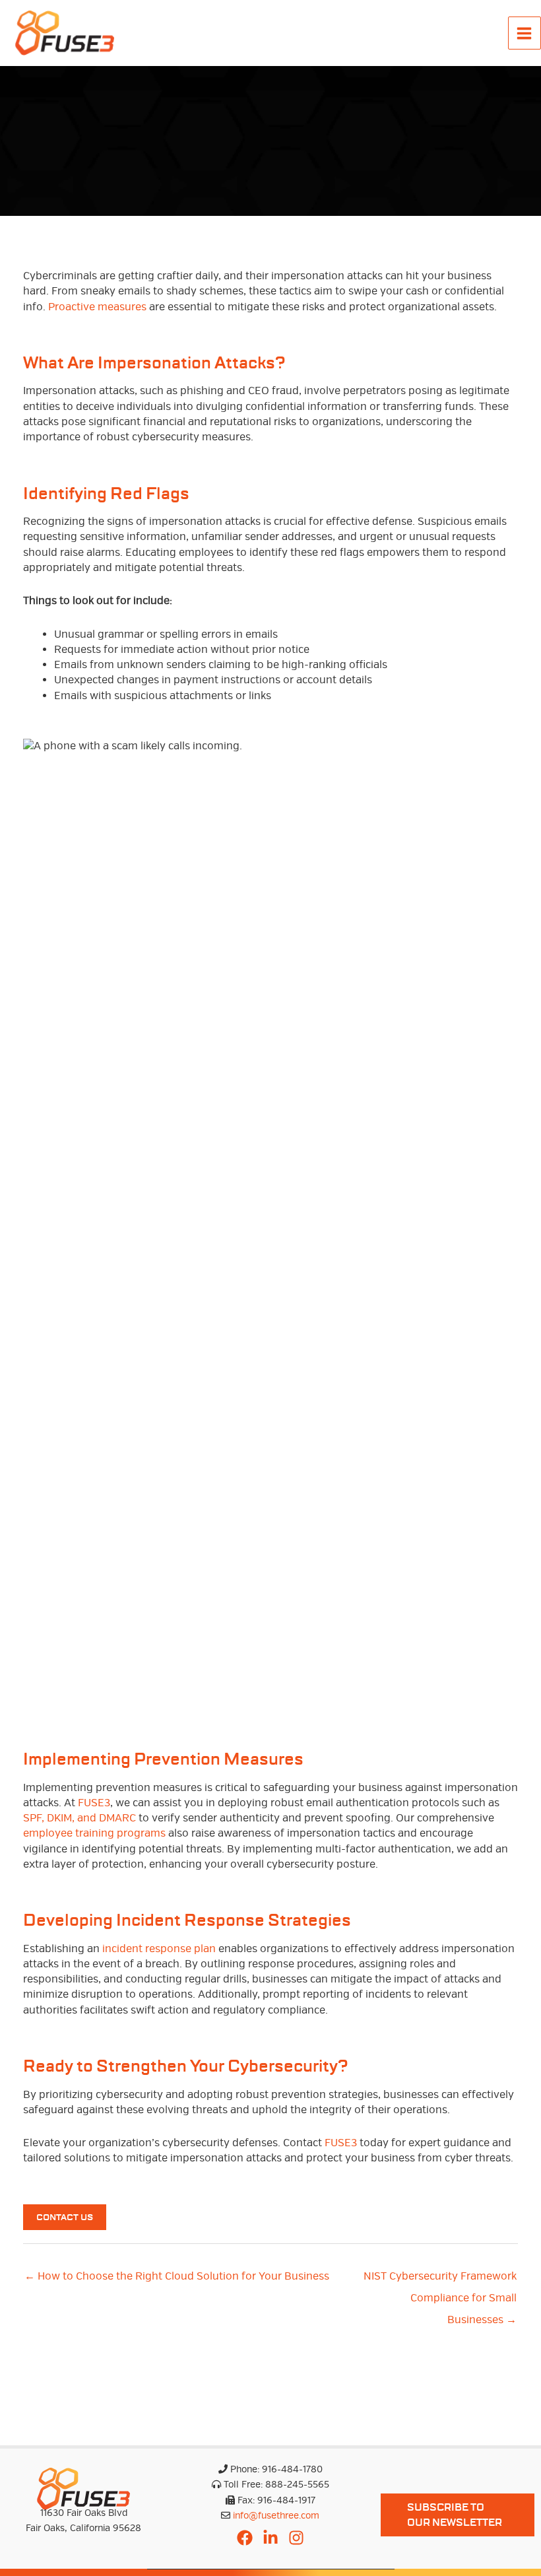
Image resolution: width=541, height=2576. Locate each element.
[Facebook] (245, 2538)
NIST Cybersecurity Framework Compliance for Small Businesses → (440, 2280)
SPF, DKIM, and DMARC (80, 1818)
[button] (458, 2515)
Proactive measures (97, 307)
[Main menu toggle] (525, 33)
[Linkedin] (270, 2538)
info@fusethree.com (276, 2516)
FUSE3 (94, 1803)
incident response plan (158, 1949)
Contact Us (65, 2217)
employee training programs (94, 1833)
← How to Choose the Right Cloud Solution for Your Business (177, 2276)
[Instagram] (296, 2538)
